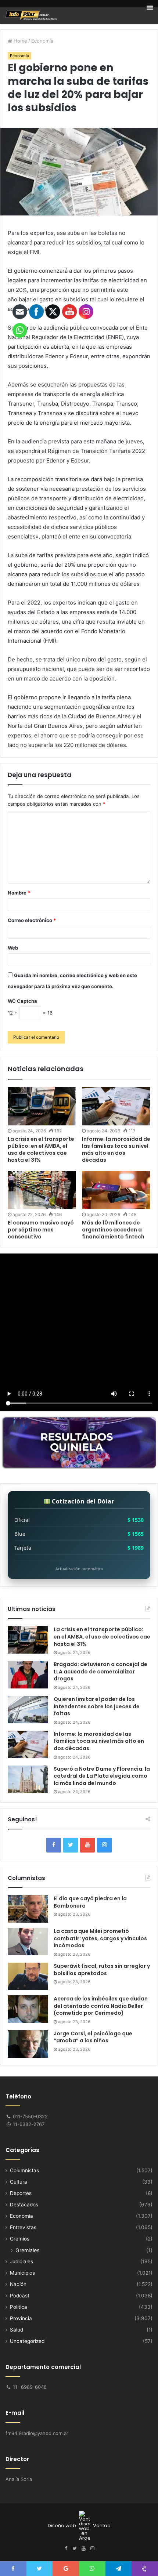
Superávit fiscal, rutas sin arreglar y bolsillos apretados (102, 1970)
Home (20, 41)
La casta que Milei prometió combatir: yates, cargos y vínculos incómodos (100, 1938)
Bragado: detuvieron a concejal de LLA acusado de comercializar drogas (100, 1671)
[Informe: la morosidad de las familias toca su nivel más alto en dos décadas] (116, 1106)
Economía (42, 41)
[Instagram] (104, 1845)
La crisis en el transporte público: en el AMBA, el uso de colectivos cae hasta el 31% (102, 1637)
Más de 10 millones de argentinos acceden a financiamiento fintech (113, 1230)
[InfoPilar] (31, 15)
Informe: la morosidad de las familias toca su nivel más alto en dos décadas (116, 1149)
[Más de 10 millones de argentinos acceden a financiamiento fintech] (116, 1190)
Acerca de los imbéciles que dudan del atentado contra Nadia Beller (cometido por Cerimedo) (101, 2006)
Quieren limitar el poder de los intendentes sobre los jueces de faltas (97, 1706)
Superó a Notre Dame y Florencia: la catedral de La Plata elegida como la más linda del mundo (102, 1776)
